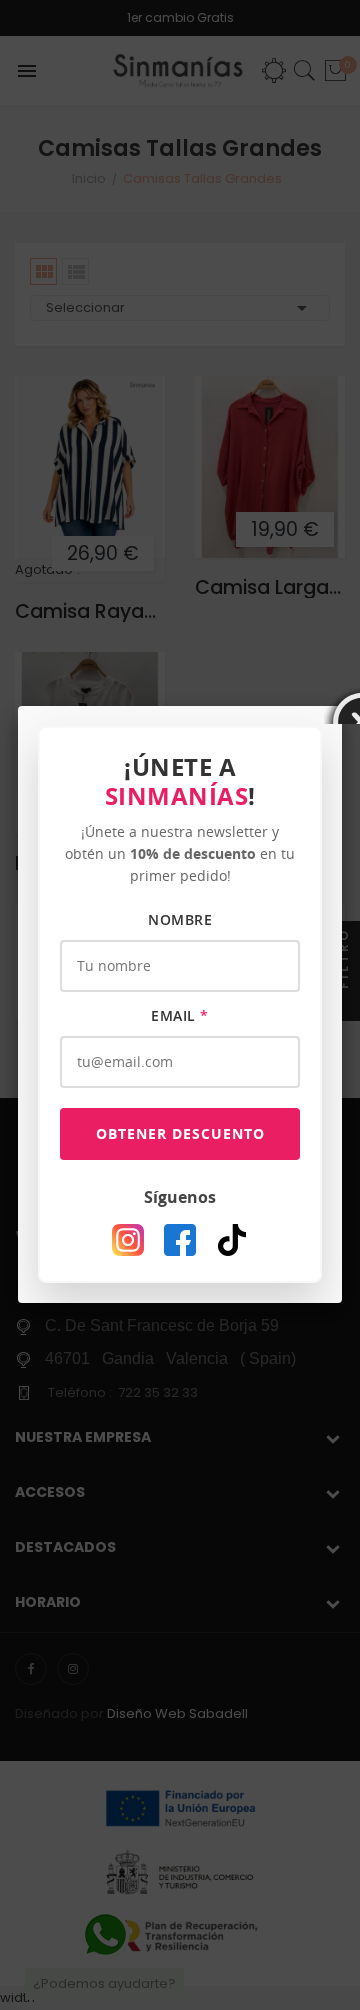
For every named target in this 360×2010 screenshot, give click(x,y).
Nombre (180, 919)
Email (180, 1015)
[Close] (342, 706)
